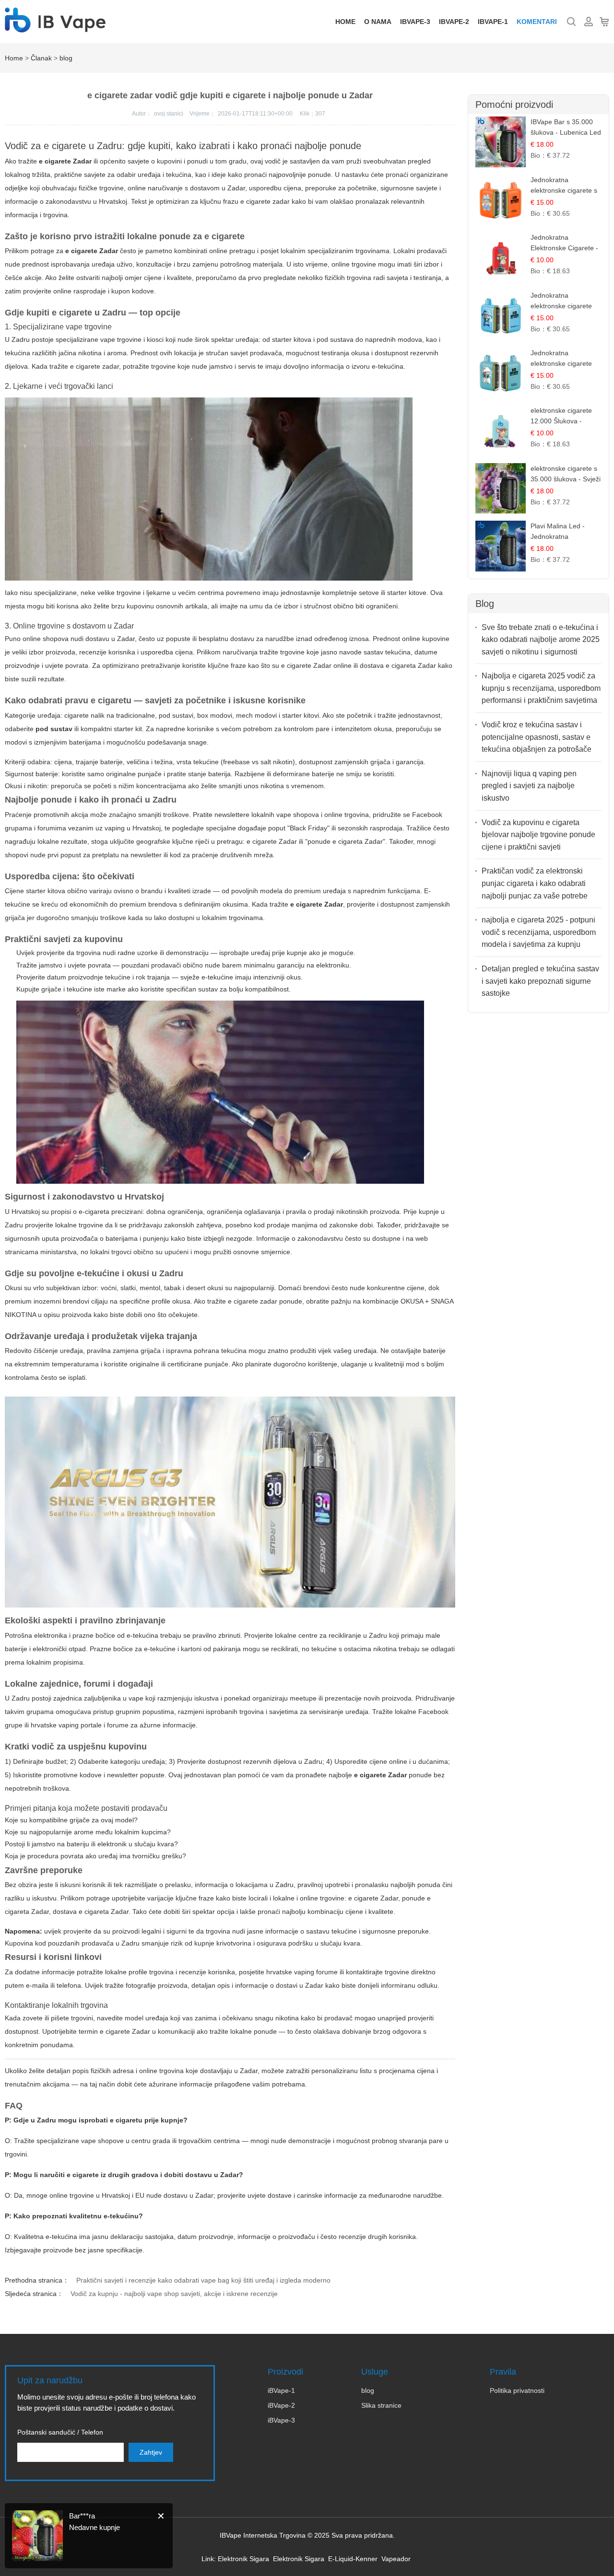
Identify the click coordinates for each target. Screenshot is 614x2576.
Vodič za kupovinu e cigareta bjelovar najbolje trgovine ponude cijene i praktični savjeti (538, 835)
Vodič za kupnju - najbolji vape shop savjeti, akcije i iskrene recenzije (174, 2294)
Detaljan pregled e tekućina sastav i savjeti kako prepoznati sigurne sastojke (540, 981)
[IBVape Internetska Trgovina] (55, 27)
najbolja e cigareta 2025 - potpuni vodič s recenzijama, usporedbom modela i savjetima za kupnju (539, 932)
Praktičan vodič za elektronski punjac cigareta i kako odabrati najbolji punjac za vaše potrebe (535, 883)
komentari (537, 22)
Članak (41, 58)
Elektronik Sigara (243, 2559)
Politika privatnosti (517, 2390)
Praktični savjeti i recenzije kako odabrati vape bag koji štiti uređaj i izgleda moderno (203, 2280)
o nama (378, 22)
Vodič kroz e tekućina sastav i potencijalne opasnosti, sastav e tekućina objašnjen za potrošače (537, 737)
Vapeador (396, 2559)
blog (66, 58)
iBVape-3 (281, 2420)
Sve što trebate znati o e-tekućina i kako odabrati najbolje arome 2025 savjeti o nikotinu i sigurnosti (541, 640)
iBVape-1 (281, 2390)
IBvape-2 (454, 22)
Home (345, 22)
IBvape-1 (493, 22)
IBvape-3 (415, 22)
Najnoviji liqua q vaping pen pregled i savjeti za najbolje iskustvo (529, 786)
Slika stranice (381, 2405)
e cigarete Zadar (272, 841)
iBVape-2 (281, 2405)
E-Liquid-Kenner (353, 2559)
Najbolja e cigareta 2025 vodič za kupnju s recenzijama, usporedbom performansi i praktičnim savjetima (541, 688)
